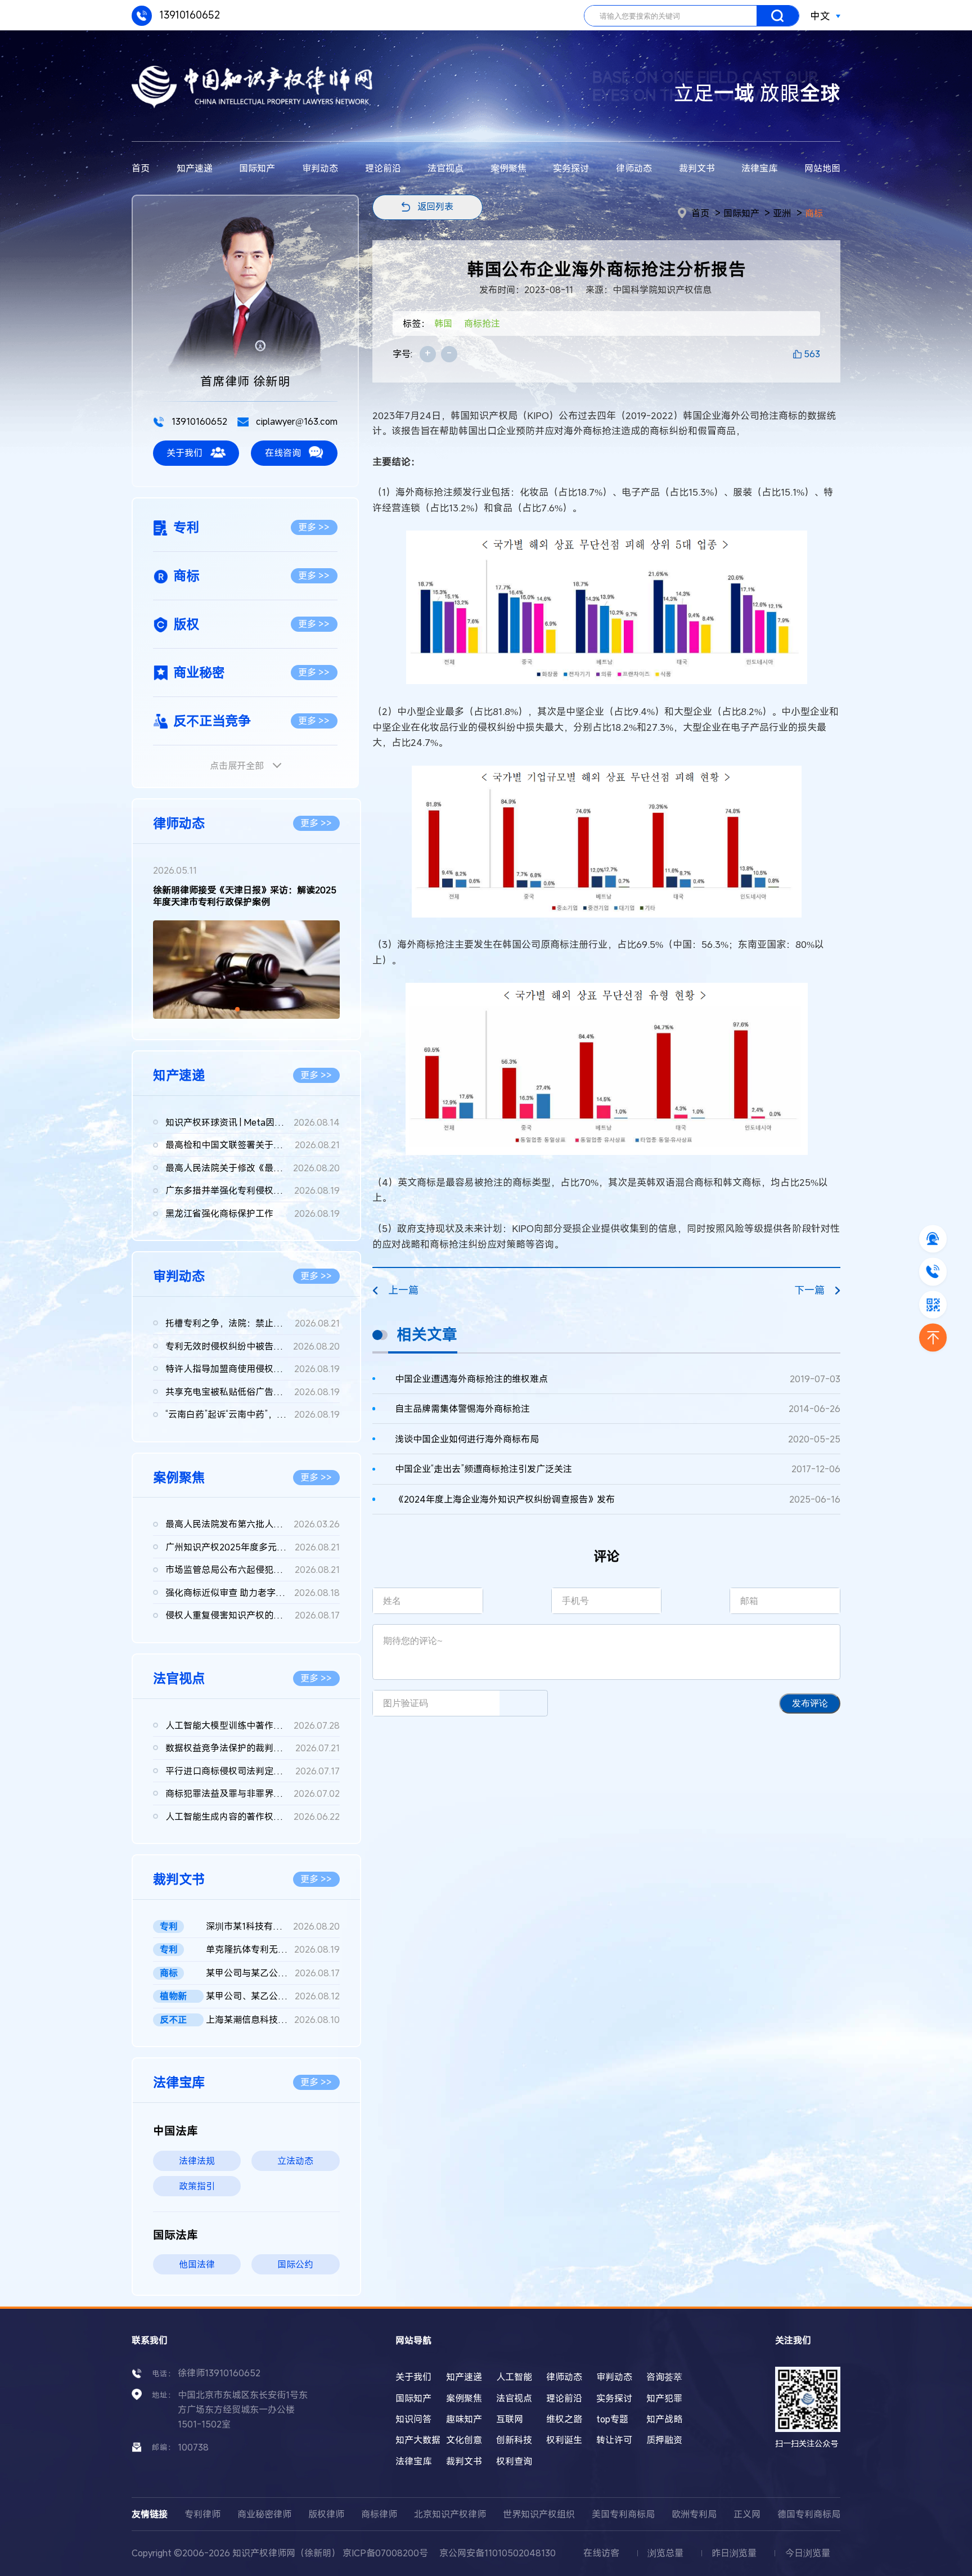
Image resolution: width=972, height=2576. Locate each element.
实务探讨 (571, 168)
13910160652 (188, 15)
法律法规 (197, 2161)
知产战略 (664, 2419)
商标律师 (379, 2514)
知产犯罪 (664, 2398)
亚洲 (782, 213)
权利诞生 (564, 2440)
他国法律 (197, 2264)
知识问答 (413, 2419)
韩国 (443, 323)
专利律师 (202, 2514)
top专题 (612, 2419)
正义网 (747, 2514)
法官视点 (445, 168)
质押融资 (664, 2440)
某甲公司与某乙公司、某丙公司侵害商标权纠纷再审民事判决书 (273, 1973)
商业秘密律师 (264, 2514)
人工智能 (514, 2377)
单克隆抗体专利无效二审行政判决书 (273, 1949)
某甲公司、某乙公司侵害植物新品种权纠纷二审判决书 (273, 1996)
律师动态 (634, 168)
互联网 (510, 2419)
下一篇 (809, 1290)
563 (812, 354)
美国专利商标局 (623, 2514)
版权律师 (326, 2514)
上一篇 (403, 1290)
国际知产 (257, 168)
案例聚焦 (508, 168)
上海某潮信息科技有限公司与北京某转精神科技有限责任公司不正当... (273, 2020)
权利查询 (514, 2461)
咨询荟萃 (664, 2377)
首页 (141, 168)
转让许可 (614, 2440)
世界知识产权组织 (539, 2514)
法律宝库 (759, 168)
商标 (814, 213)
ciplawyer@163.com (296, 421)
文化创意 (464, 2440)
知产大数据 (418, 2440)
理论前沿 (383, 168)
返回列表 (435, 206)
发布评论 (810, 1703)
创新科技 (514, 2440)
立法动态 (295, 2161)
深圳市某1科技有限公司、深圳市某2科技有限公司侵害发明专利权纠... (273, 1926)
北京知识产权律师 (450, 2514)
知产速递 (195, 168)
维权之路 (564, 2419)
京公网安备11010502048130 (498, 2553)
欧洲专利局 (694, 2514)
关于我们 (184, 453)
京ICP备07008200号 (385, 2553)
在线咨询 (283, 453)
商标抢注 (482, 323)
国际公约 (295, 2264)
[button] (237, 1009)
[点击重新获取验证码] (523, 1703)
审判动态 (320, 168)
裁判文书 (697, 168)
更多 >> (314, 527)
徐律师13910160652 (219, 2373)
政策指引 (197, 2186)
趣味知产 (464, 2419)
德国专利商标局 (809, 2514)
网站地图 (822, 168)
